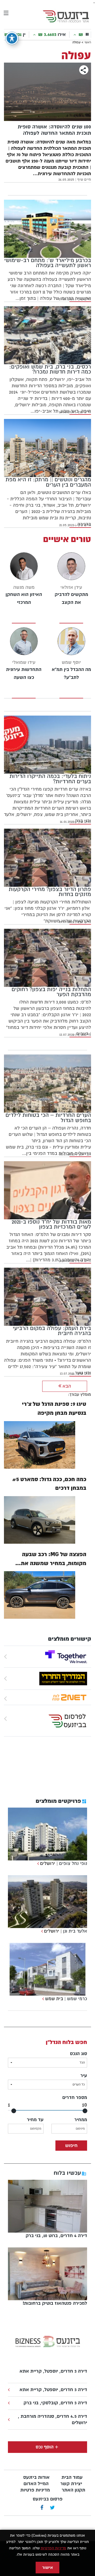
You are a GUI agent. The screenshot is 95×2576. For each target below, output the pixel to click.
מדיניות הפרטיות (53, 2548)
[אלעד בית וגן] (41, 1931)
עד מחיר (35, 2120)
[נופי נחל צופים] (37, 1863)
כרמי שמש (77, 1999)
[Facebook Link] (42, 2508)
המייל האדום (36, 2484)
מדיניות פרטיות (35, 2490)
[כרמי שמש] (42, 1999)
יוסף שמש (71, 662)
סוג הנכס (79, 2054)
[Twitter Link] (52, 2508)
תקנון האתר (73, 2490)
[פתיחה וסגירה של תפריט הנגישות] (12, 38)
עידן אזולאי (71, 587)
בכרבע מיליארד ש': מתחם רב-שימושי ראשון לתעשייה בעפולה (48, 263)
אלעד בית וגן (75, 1931)
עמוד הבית (72, 2477)
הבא (66, 1386)
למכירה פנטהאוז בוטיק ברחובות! (55, 2303)
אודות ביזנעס (36, 2477)
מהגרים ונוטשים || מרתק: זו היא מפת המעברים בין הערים (48, 482)
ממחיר (81, 2120)
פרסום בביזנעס (48, 2499)
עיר (84, 2076)
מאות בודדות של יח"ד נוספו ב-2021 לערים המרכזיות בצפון (51, 1224)
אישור (47, 2568)
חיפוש (71, 2146)
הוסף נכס (45, 2447)
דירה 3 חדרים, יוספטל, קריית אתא (53, 2371)
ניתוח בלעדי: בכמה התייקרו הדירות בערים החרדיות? (50, 779)
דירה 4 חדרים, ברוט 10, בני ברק (56, 2236)
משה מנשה (24, 587)
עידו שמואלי (24, 662)
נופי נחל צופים (73, 1863)
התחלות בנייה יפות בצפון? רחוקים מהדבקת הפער (51, 992)
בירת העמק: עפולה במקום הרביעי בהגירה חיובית (52, 1331)
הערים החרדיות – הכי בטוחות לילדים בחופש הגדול (48, 1118)
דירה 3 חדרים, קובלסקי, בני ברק (55, 2403)
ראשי (88, 42)
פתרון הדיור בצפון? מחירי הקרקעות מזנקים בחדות (50, 892)
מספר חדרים (75, 2097)
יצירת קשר (71, 2484)
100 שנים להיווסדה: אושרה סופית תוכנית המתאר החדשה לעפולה (54, 130)
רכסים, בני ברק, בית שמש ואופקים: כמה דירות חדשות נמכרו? (50, 369)
